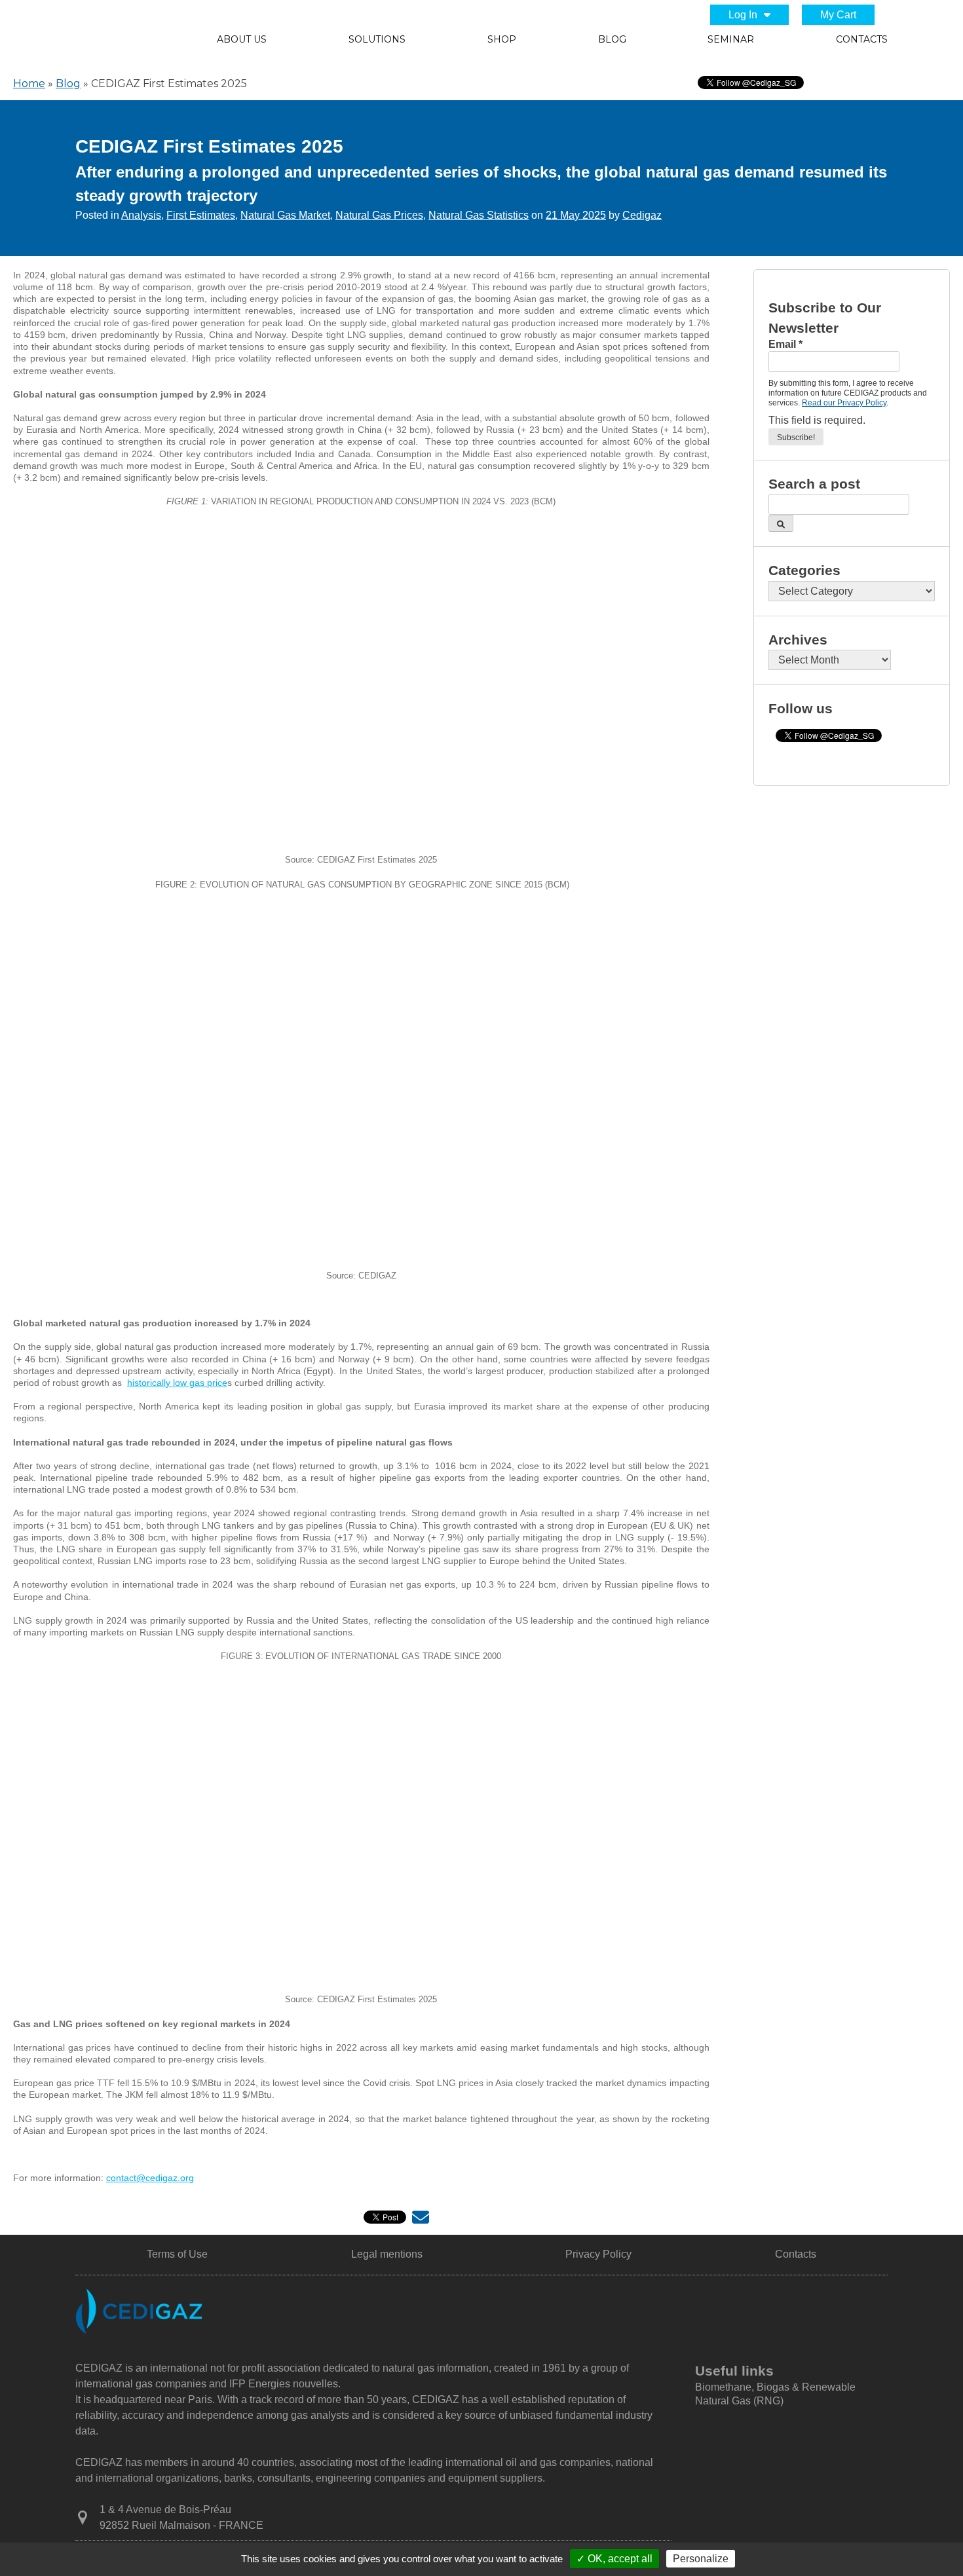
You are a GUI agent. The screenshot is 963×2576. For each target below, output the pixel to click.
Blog (612, 39)
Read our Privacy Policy (844, 403)
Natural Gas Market (285, 215)
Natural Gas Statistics (479, 215)
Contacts (862, 39)
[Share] (421, 2220)
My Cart (838, 15)
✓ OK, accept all (614, 2559)
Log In (743, 15)
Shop (502, 39)
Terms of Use (177, 2254)
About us (242, 39)
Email (785, 344)
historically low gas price (177, 1383)
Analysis (141, 215)
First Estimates (201, 215)
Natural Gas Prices (379, 215)
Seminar (731, 39)
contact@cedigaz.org (150, 2178)
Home (29, 84)
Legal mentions (387, 2254)
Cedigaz (642, 215)
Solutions (377, 39)
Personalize (701, 2559)
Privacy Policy (598, 2254)
